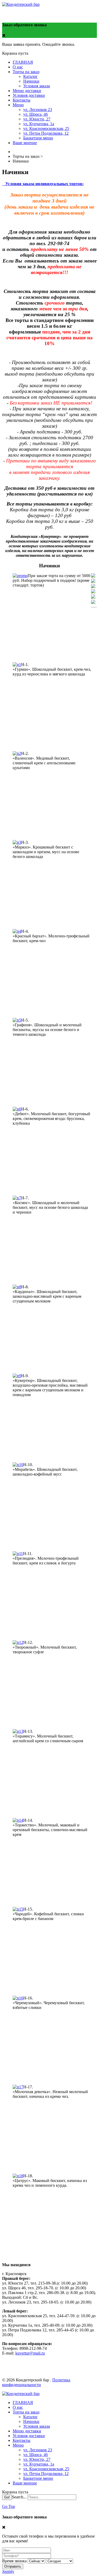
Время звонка (14, 2561)
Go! (7, 2497)
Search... (19, 2497)
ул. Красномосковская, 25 (46, 128)
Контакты (22, 100)
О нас (18, 67)
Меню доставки (27, 91)
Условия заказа (37, 86)
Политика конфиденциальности (36, 2382)
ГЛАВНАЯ (23, 62)
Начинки (31, 81)
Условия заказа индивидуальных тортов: (44, 184)
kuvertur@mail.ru (30, 2353)
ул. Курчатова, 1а (39, 124)
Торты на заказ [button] (26, 72)
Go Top (9, 2506)
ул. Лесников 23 (38, 110)
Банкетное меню (38, 138)
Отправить (13, 2566)
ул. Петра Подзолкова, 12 (46, 133)
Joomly (8, 2571)
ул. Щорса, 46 (36, 114)
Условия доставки (29, 95)
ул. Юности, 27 (37, 119)
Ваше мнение (25, 143)
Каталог (30, 76)
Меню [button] (18, 105)
